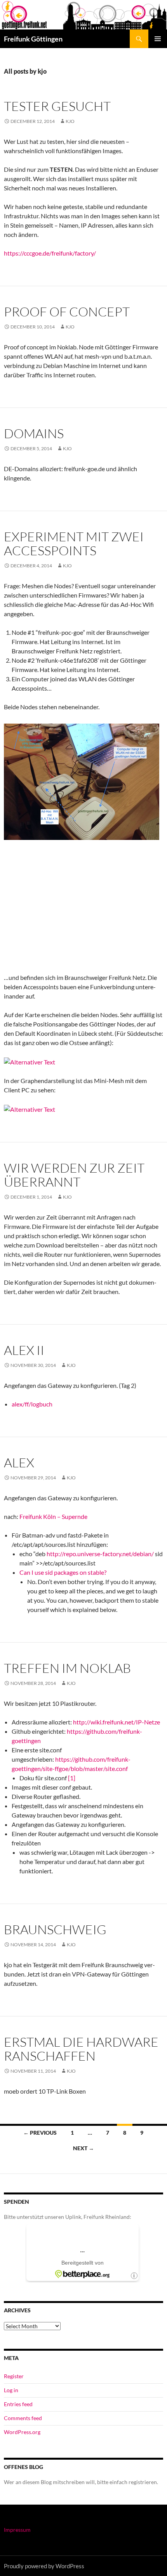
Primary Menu (158, 39)
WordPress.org (22, 2432)
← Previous (40, 2133)
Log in (11, 2390)
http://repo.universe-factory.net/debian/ (100, 1554)
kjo (70, 121)
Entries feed (18, 2404)
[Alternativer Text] (30, 1061)
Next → (83, 2148)
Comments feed (23, 2418)
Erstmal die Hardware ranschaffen (81, 2049)
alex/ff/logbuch (32, 1404)
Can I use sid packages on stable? (63, 1572)
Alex (19, 1462)
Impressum (17, 2530)
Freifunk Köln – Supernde (54, 1516)
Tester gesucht (57, 106)
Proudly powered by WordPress (44, 2566)
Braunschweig (55, 1929)
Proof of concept (67, 312)
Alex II (24, 1350)
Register (14, 2376)
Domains (34, 433)
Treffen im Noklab (67, 1668)
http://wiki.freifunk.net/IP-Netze (117, 1722)
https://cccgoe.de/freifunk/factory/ (50, 253)
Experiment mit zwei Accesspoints (74, 543)
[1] (72, 1778)
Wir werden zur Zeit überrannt (74, 1175)
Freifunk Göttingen (33, 39)
